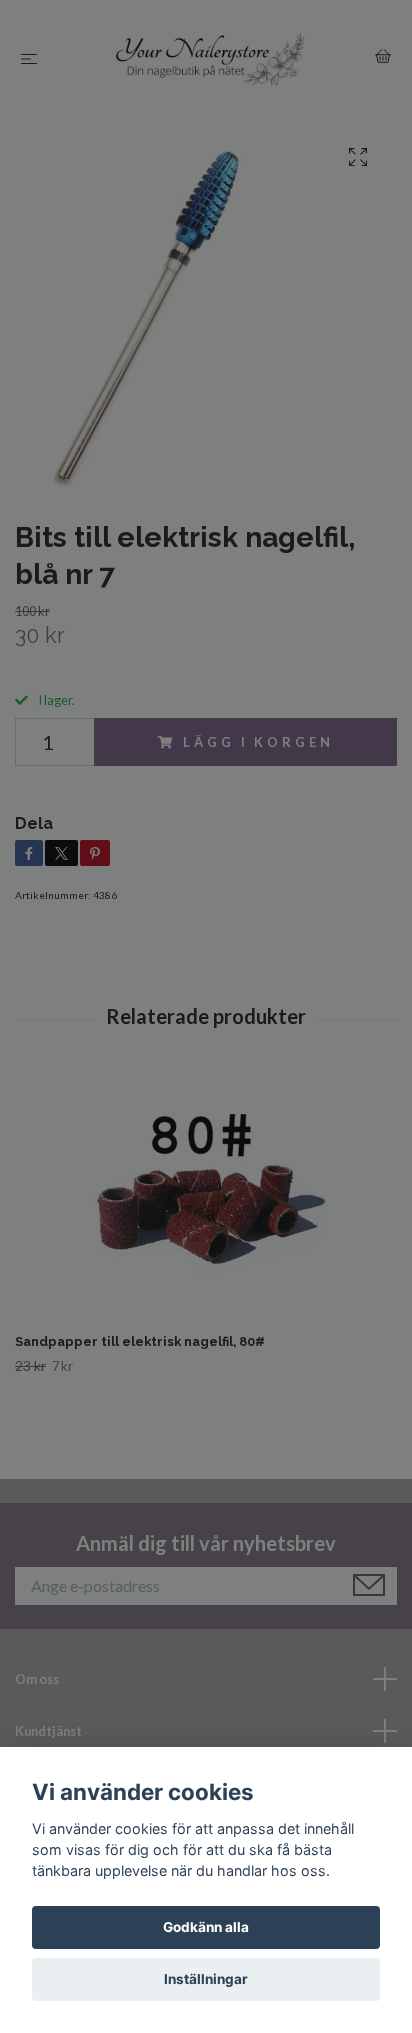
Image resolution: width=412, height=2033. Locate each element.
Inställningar (206, 1979)
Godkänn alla (206, 1927)
